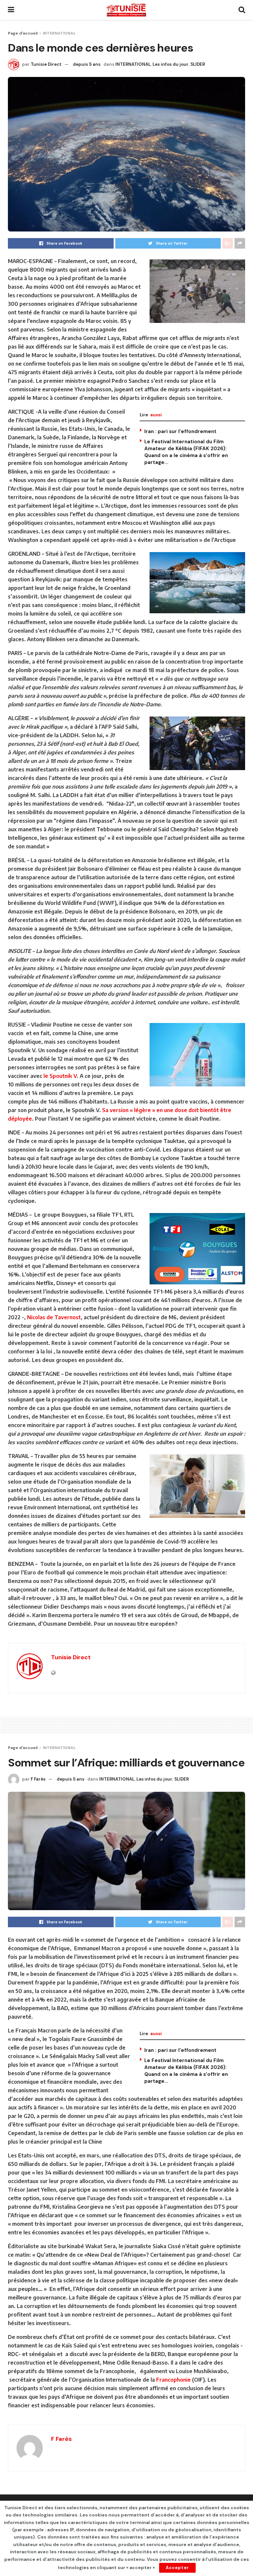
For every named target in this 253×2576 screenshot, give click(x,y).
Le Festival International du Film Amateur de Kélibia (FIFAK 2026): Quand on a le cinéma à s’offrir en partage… (186, 452)
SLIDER (198, 64)
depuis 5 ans (87, 64)
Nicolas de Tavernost (54, 1317)
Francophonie (173, 2380)
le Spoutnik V (60, 1076)
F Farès (38, 1779)
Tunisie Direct (46, 64)
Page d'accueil (23, 33)
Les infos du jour (170, 64)
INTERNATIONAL (59, 33)
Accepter (177, 2568)
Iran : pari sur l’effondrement (180, 431)
